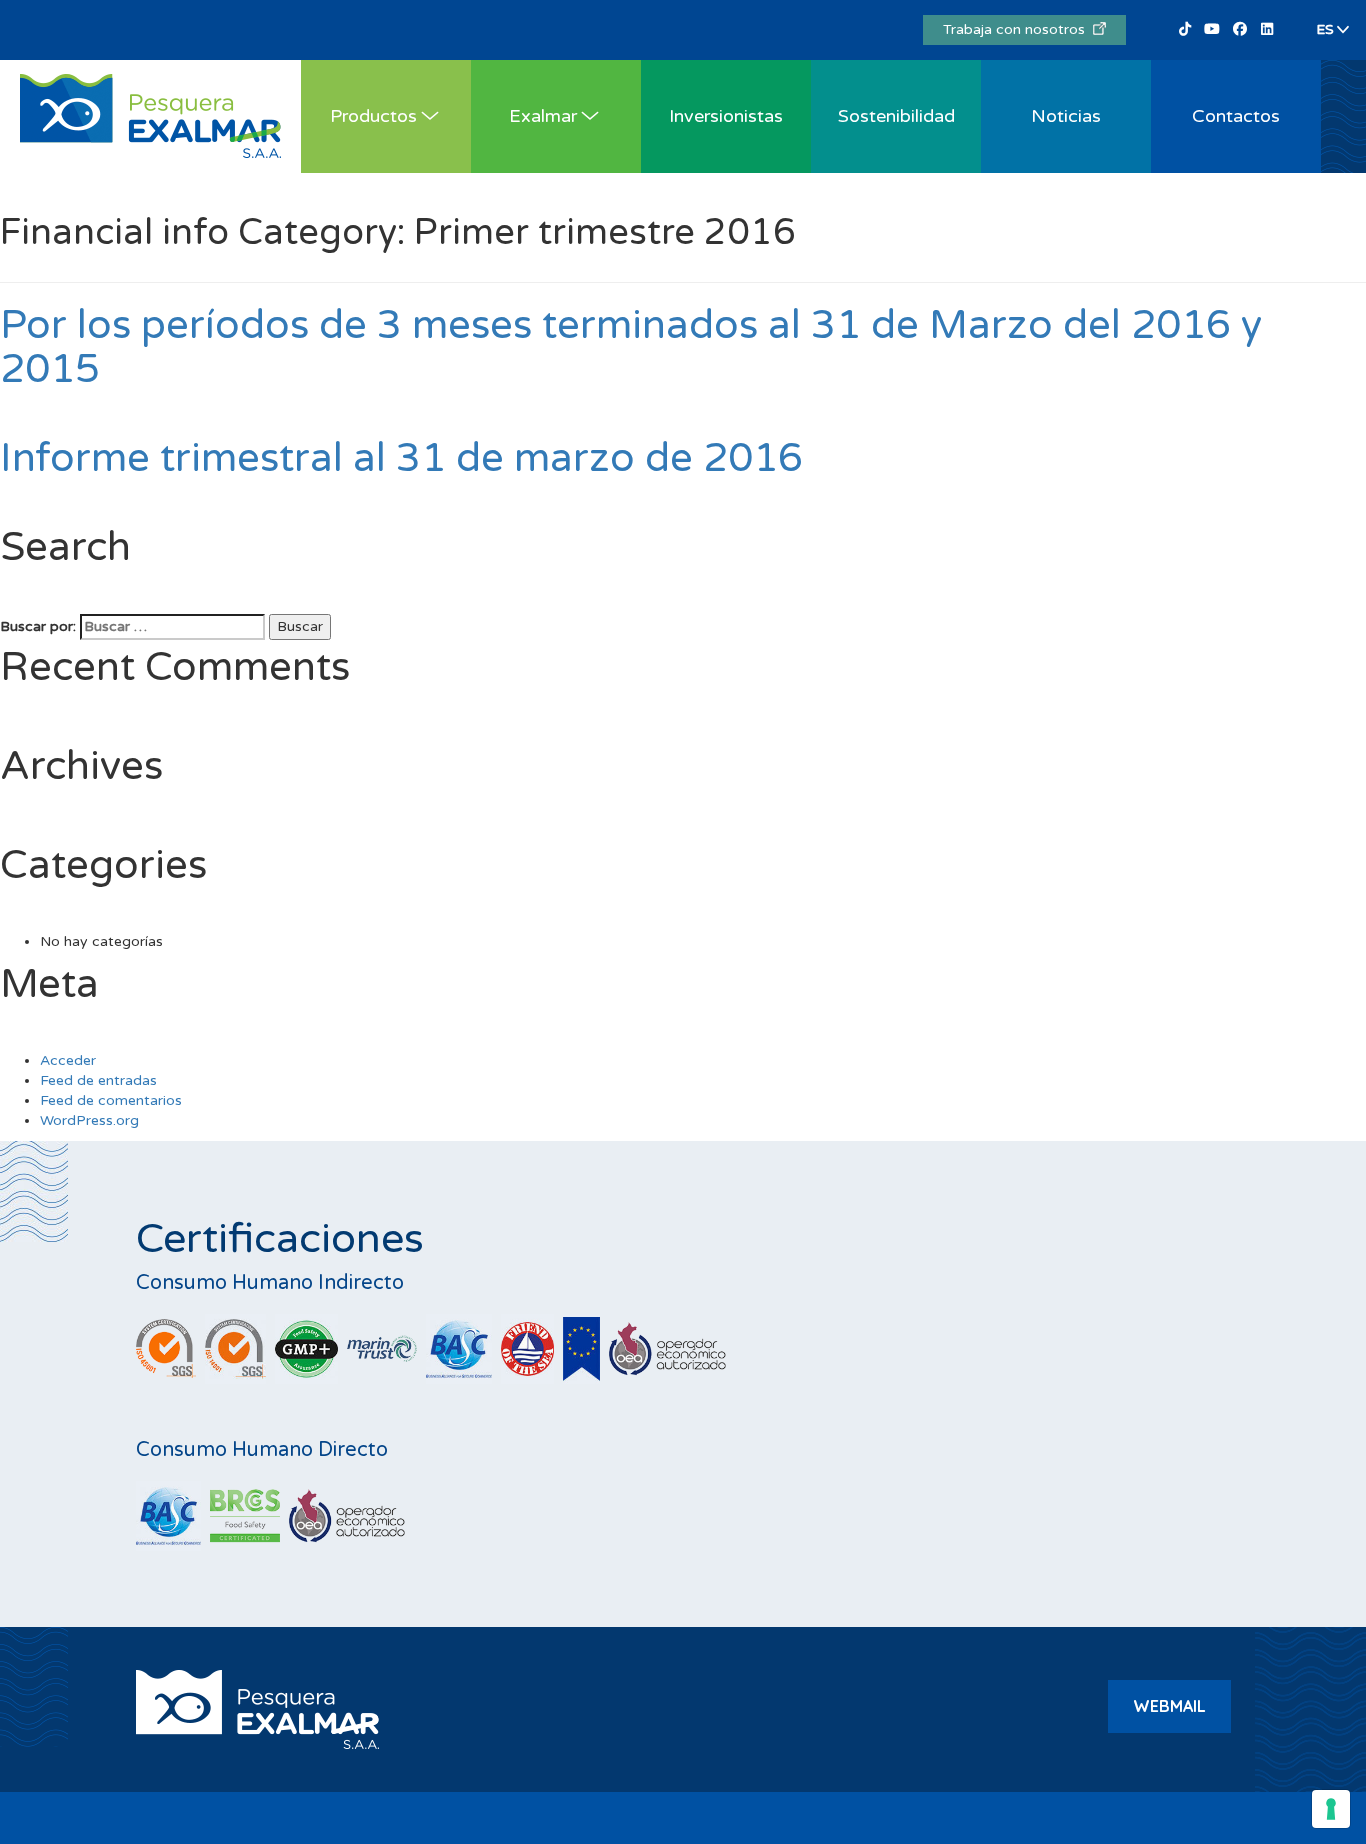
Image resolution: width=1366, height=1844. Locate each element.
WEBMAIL (1169, 1706)
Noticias (1066, 116)
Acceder (68, 1060)
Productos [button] (373, 116)
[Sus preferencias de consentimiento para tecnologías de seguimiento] (1331, 1809)
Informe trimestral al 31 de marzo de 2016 (401, 458)
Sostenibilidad (896, 116)
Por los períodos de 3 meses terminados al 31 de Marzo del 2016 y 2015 (631, 347)
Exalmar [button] (543, 116)
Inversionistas (726, 116)
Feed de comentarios (111, 1100)
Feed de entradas (98, 1080)
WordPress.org (89, 1120)
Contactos (1236, 116)
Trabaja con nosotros (1018, 29)
